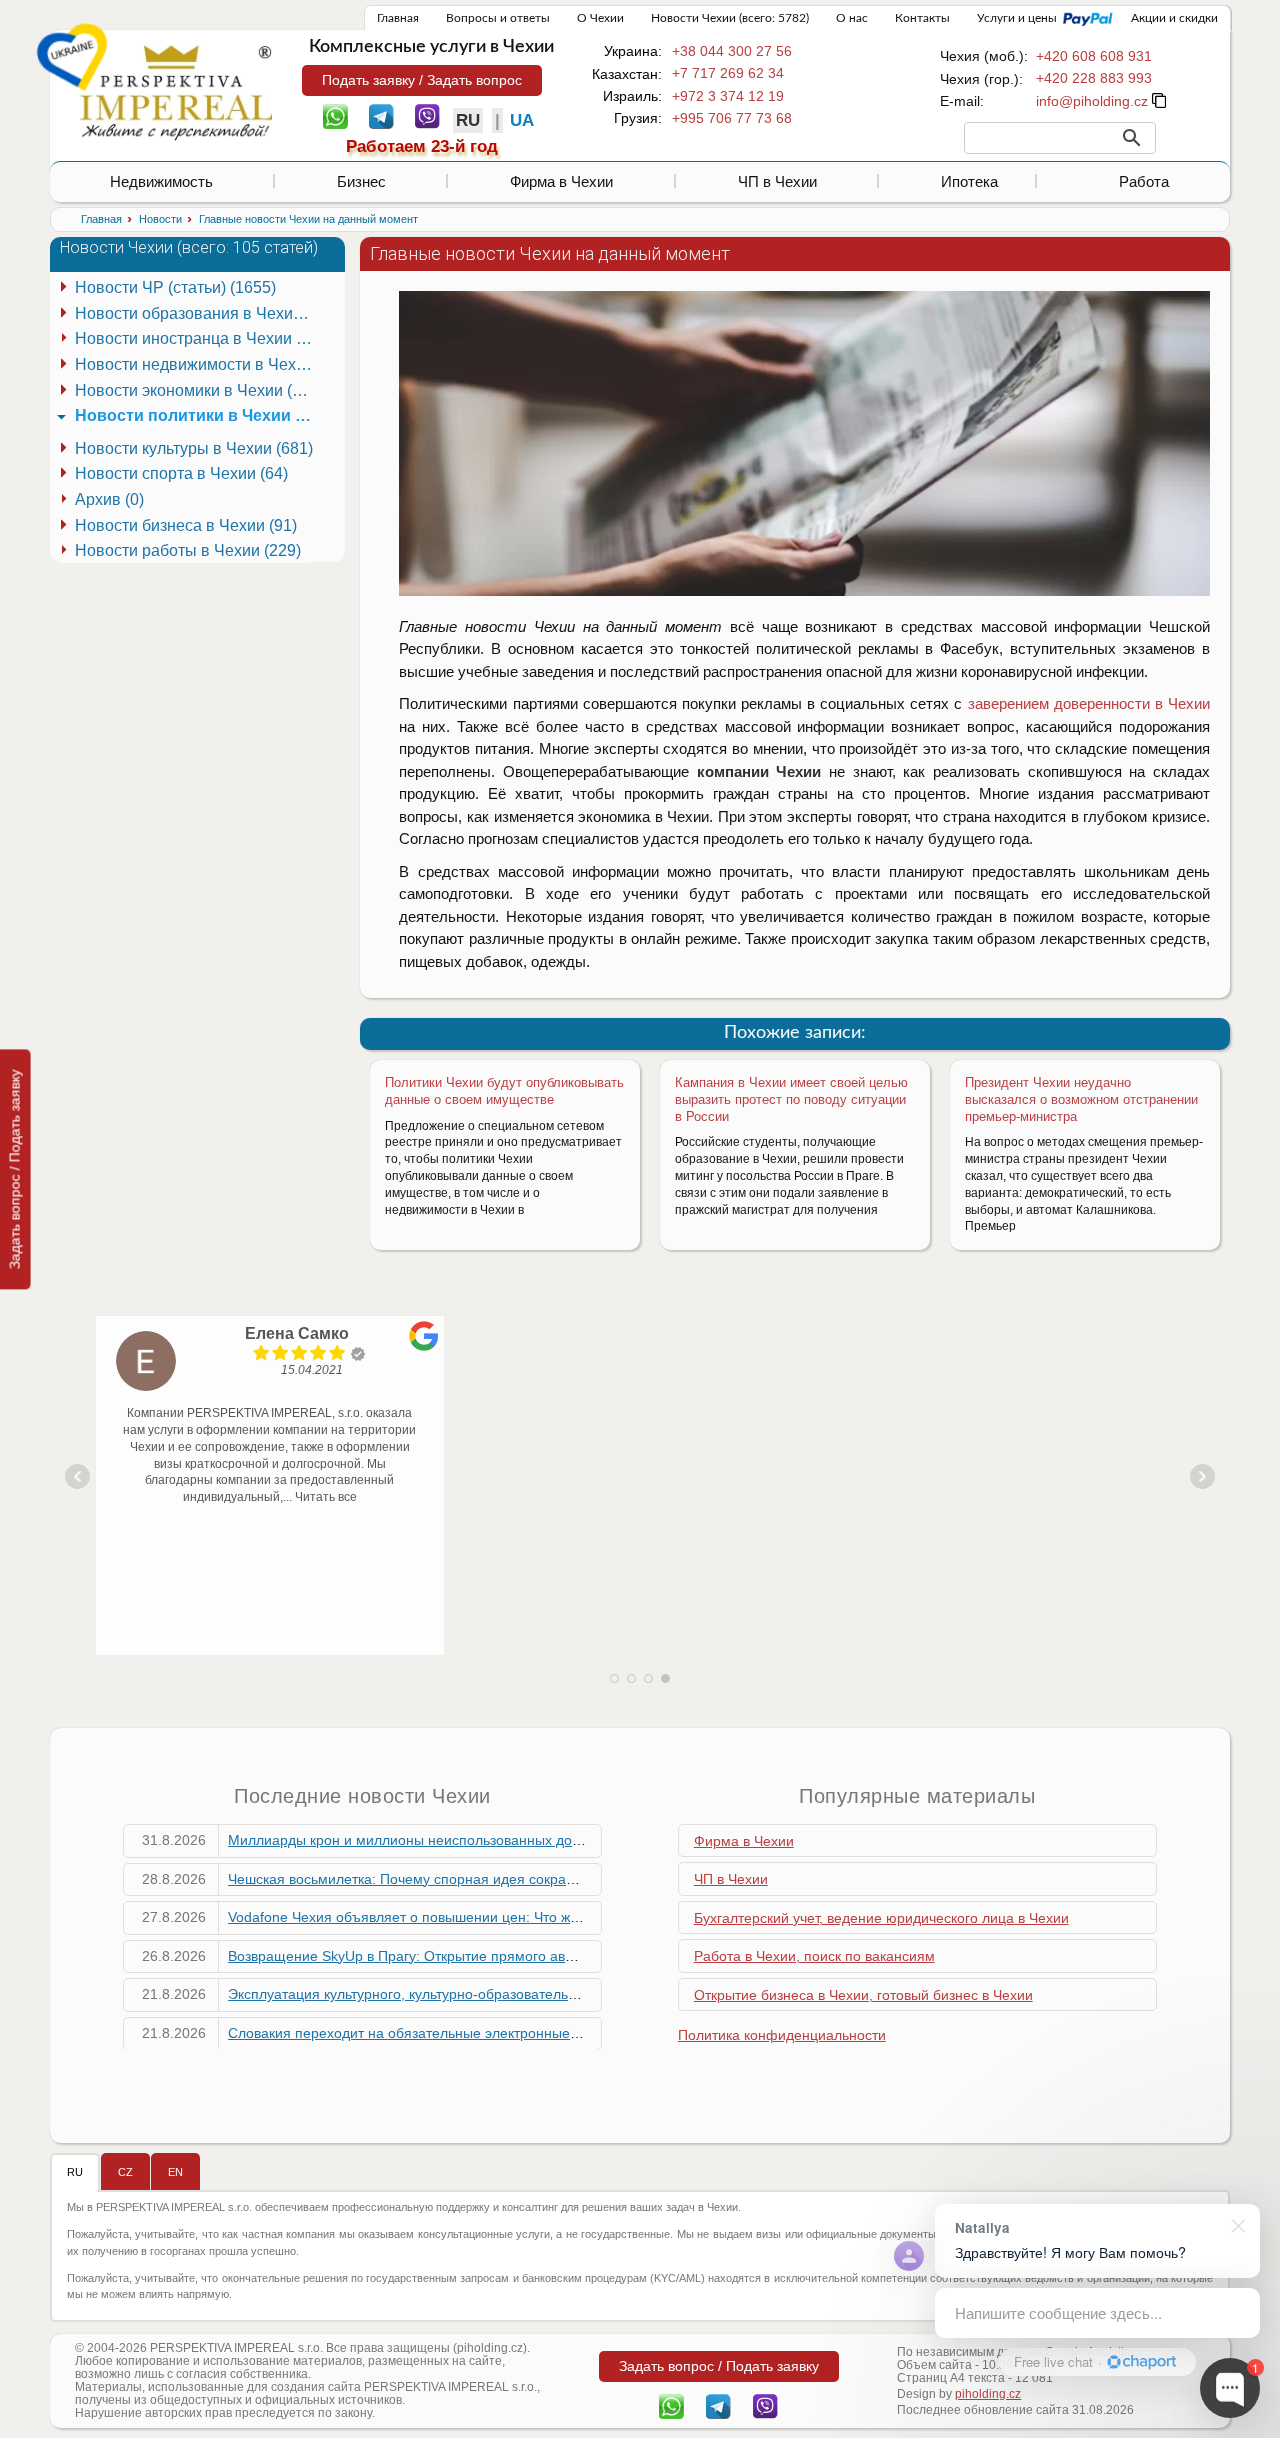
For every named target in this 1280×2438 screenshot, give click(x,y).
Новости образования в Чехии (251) (197, 313)
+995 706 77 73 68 (732, 118)
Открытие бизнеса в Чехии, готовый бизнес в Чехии (863, 1995)
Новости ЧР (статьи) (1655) (175, 287)
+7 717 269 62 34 (728, 73)
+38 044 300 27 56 (732, 51)
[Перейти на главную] (176, 92)
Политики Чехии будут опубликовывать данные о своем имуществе (504, 1091)
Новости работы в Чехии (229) (188, 550)
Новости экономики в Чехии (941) (197, 390)
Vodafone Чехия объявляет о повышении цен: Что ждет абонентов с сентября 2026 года (519, 1917)
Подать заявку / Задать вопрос (422, 80)
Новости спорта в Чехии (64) (181, 473)
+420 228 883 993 (1094, 78)
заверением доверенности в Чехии (1089, 703)
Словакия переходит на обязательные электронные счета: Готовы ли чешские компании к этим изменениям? (589, 2033)
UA (522, 120)
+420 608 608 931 (1094, 56)
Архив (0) (109, 499)
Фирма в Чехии (561, 181)
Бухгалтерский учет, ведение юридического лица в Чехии (881, 1918)
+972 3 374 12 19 (728, 96)
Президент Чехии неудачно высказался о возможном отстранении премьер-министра (1081, 1099)
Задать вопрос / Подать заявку (15, 1169)
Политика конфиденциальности (782, 2035)
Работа (1144, 181)
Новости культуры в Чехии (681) (194, 448)
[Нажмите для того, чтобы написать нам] (1092, 101)
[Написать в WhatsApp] (335, 115)
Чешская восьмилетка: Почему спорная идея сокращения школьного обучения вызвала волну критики (565, 1879)
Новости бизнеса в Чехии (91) (186, 525)
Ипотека (969, 181)
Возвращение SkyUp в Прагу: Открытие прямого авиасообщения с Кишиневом (487, 1956)
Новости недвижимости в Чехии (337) (197, 364)
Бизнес (361, 181)
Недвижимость (161, 181)
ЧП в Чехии (777, 181)
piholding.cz (988, 2394)
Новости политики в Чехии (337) (197, 415)
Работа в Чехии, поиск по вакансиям (814, 1956)
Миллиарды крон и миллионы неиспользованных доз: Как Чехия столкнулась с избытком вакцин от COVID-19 (588, 1840)
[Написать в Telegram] (381, 115)
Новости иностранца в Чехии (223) (197, 338)
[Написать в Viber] (427, 115)
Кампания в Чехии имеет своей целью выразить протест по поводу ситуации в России (791, 1099)
